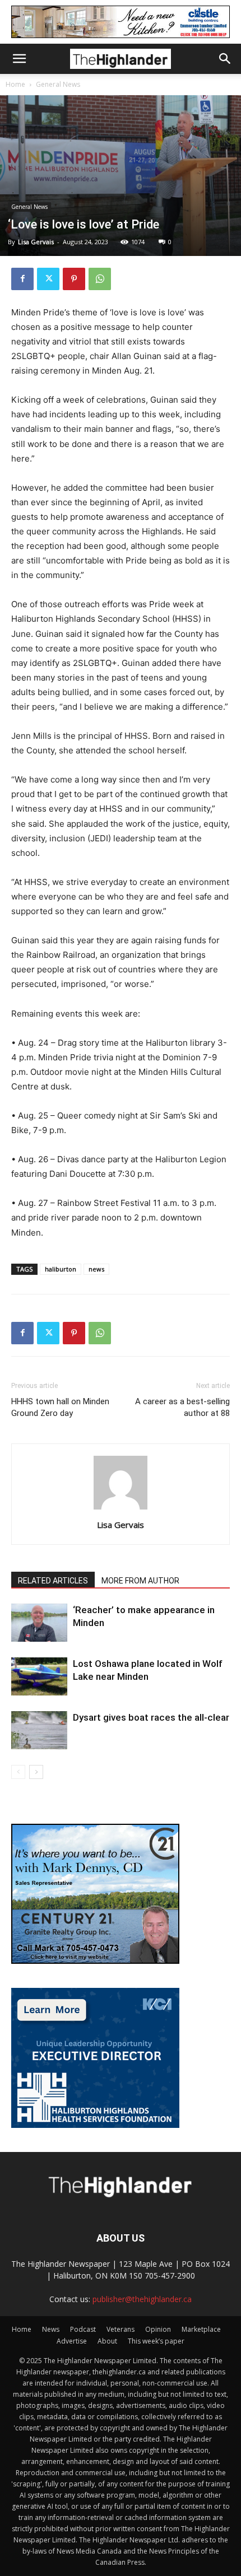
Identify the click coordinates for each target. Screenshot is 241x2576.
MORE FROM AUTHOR (140, 1581)
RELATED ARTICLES (53, 1581)
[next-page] (36, 1772)
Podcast (83, 2329)
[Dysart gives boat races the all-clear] (39, 1730)
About (107, 2341)
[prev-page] (18, 1772)
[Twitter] (48, 279)
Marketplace (201, 2329)
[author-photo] (121, 1509)
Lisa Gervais (36, 242)
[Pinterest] (74, 279)
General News (58, 84)
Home (15, 84)
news (96, 1269)
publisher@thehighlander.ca (142, 2299)
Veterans (121, 2329)
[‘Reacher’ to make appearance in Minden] (39, 1623)
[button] (19, 59)
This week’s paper (156, 2341)
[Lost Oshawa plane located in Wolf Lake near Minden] (39, 1677)
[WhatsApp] (100, 279)
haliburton (61, 1269)
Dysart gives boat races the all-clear (151, 1717)
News (51, 2329)
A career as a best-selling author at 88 (182, 1407)
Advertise (72, 2341)
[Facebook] (22, 279)
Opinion (158, 2329)
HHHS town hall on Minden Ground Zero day (60, 1407)
